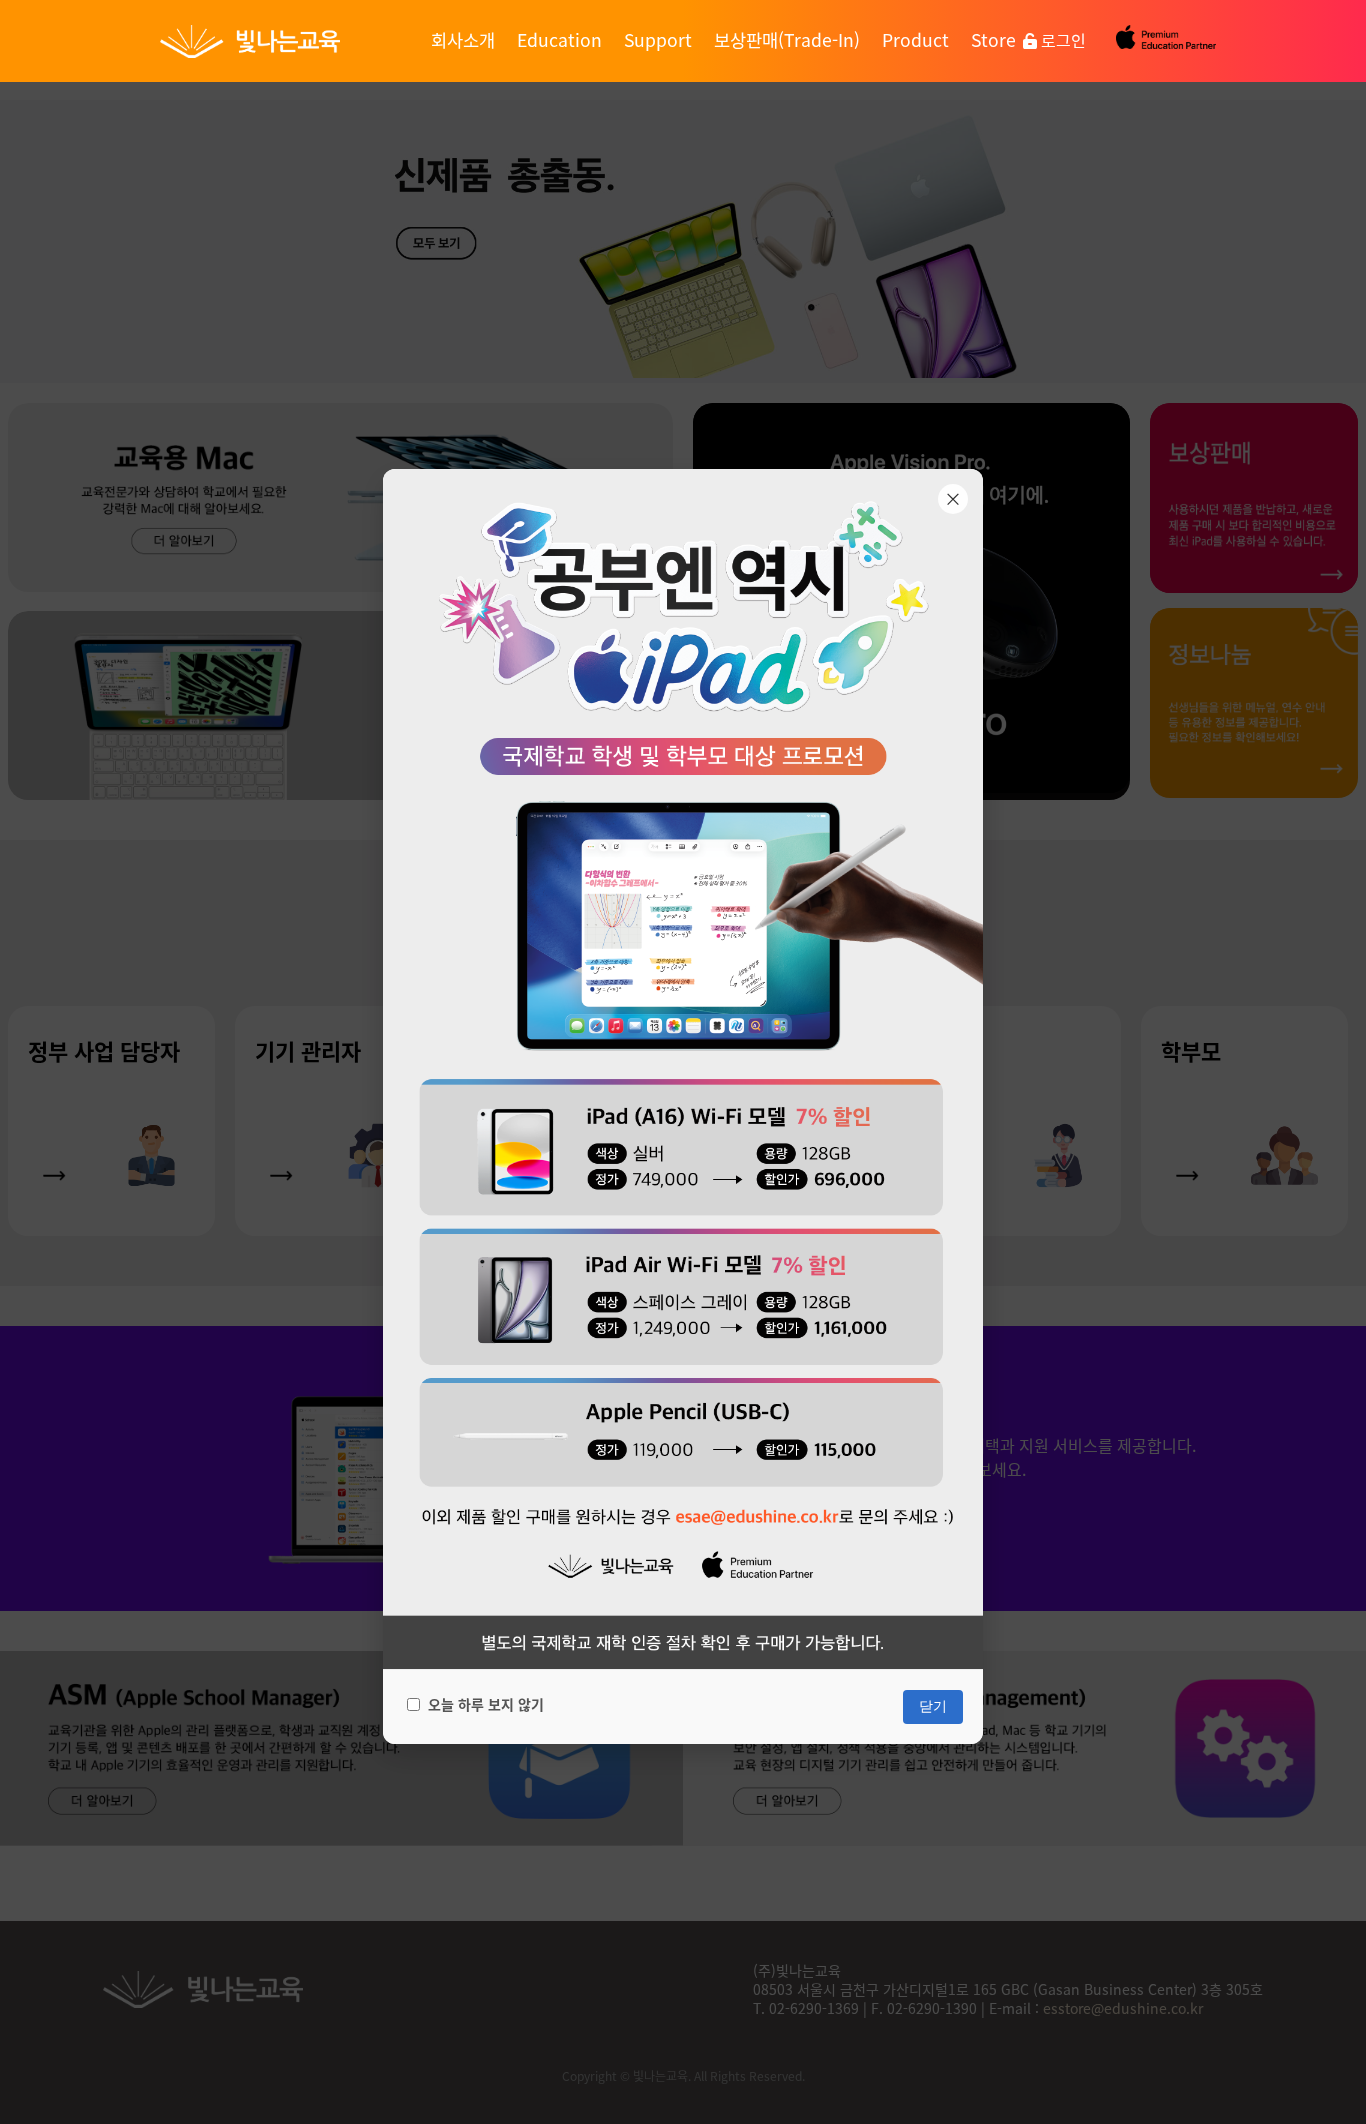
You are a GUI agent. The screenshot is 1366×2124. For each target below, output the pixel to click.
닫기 (933, 1706)
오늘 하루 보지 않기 (486, 1704)
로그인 (1061, 40)
